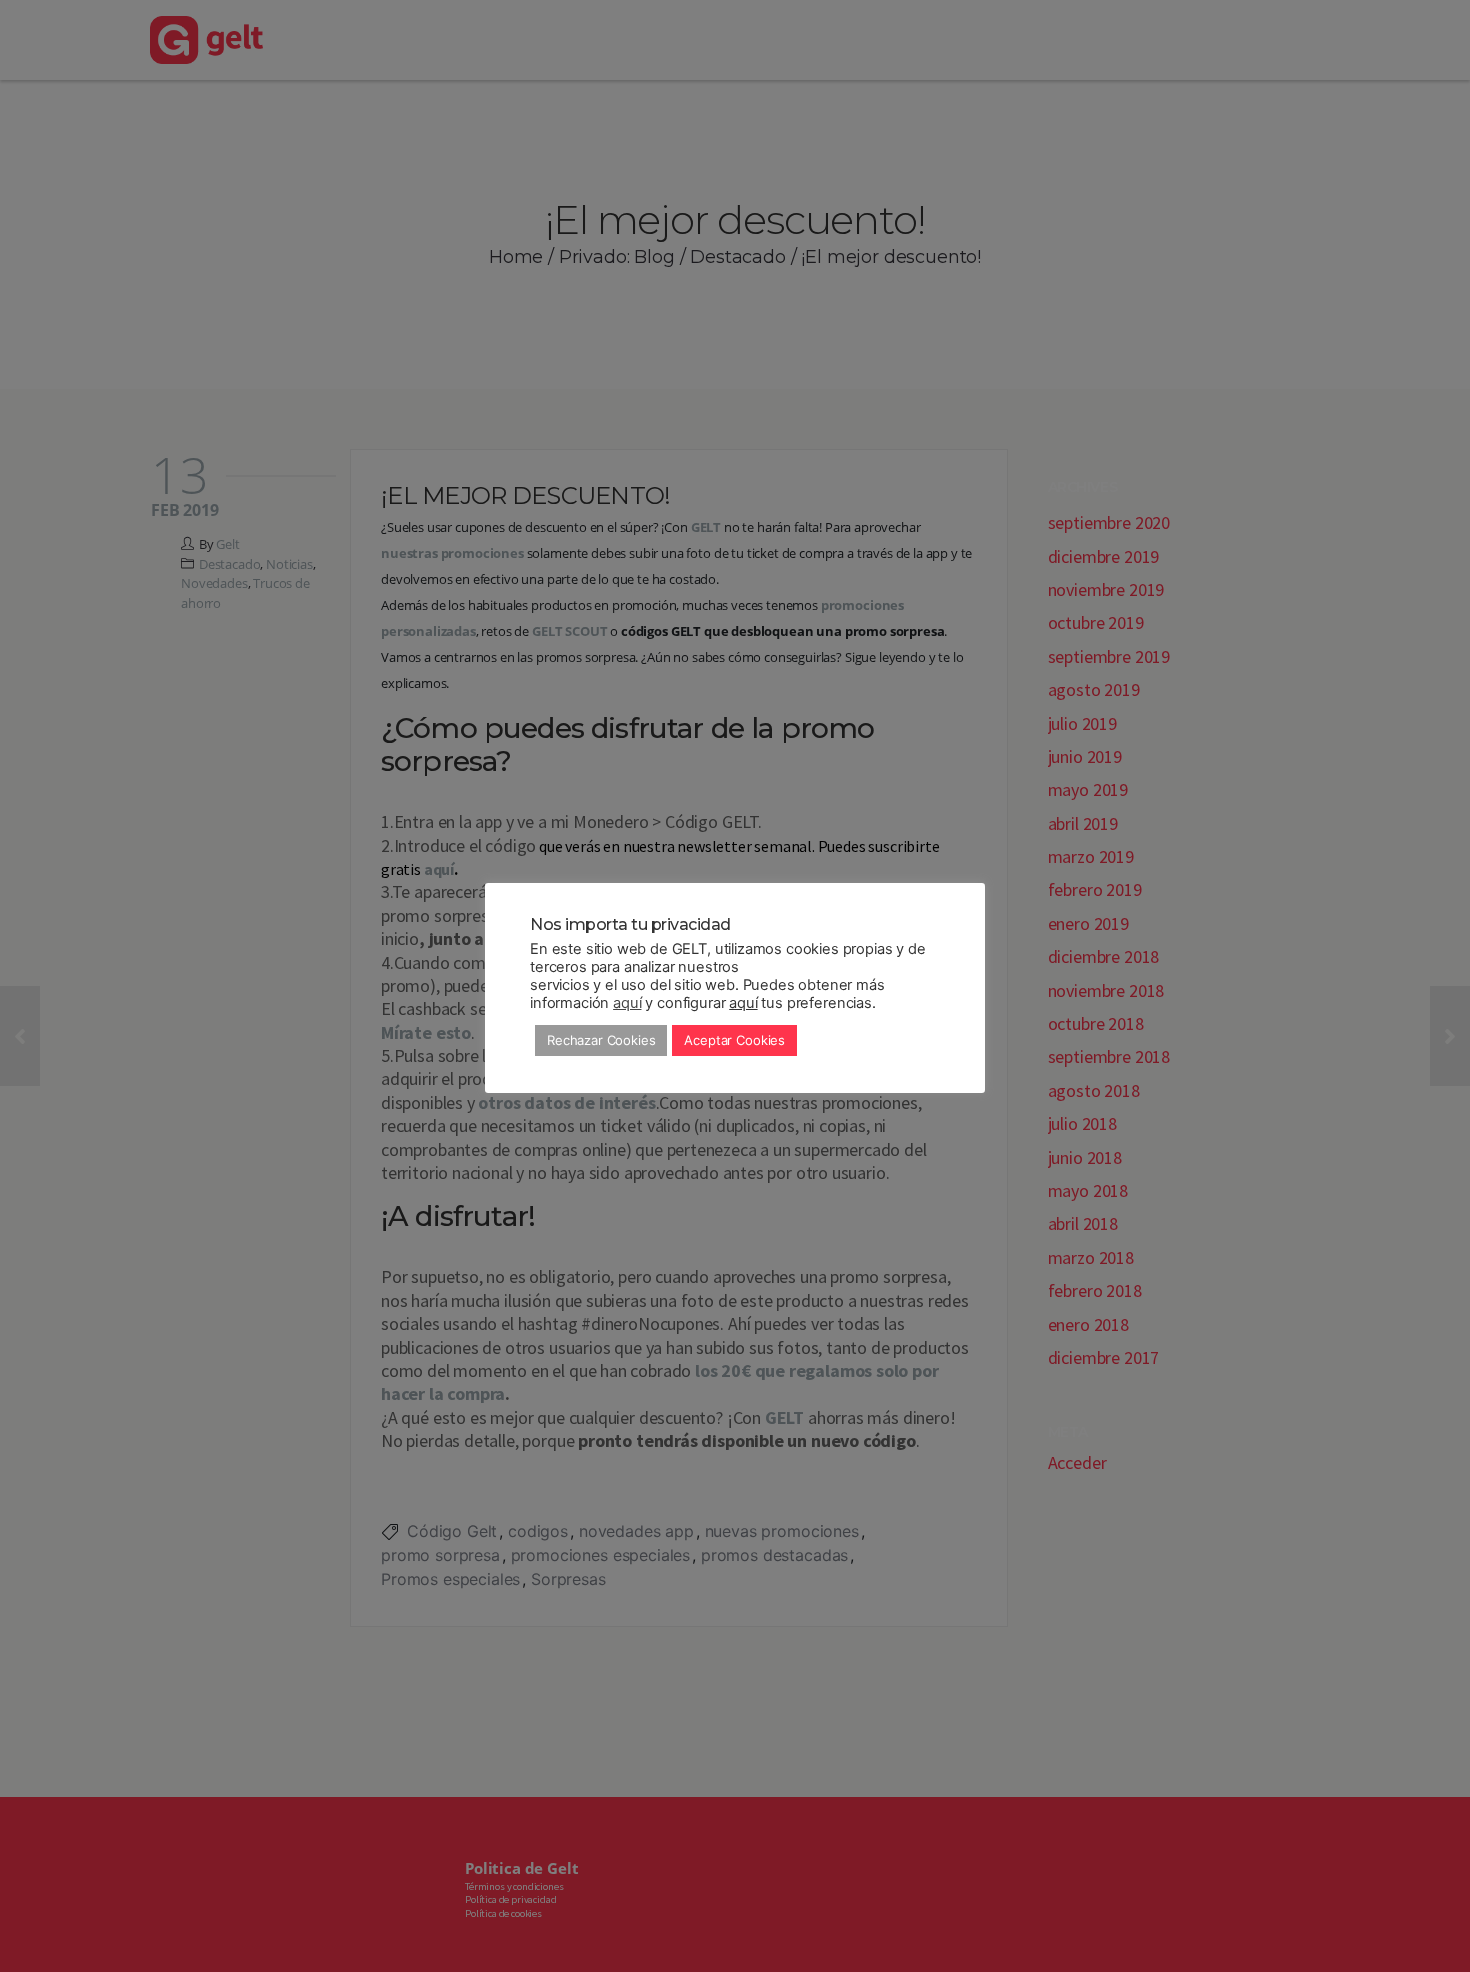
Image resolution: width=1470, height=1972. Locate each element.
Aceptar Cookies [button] (734, 1040)
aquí (627, 1003)
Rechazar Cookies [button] (601, 1040)
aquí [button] (743, 1003)
